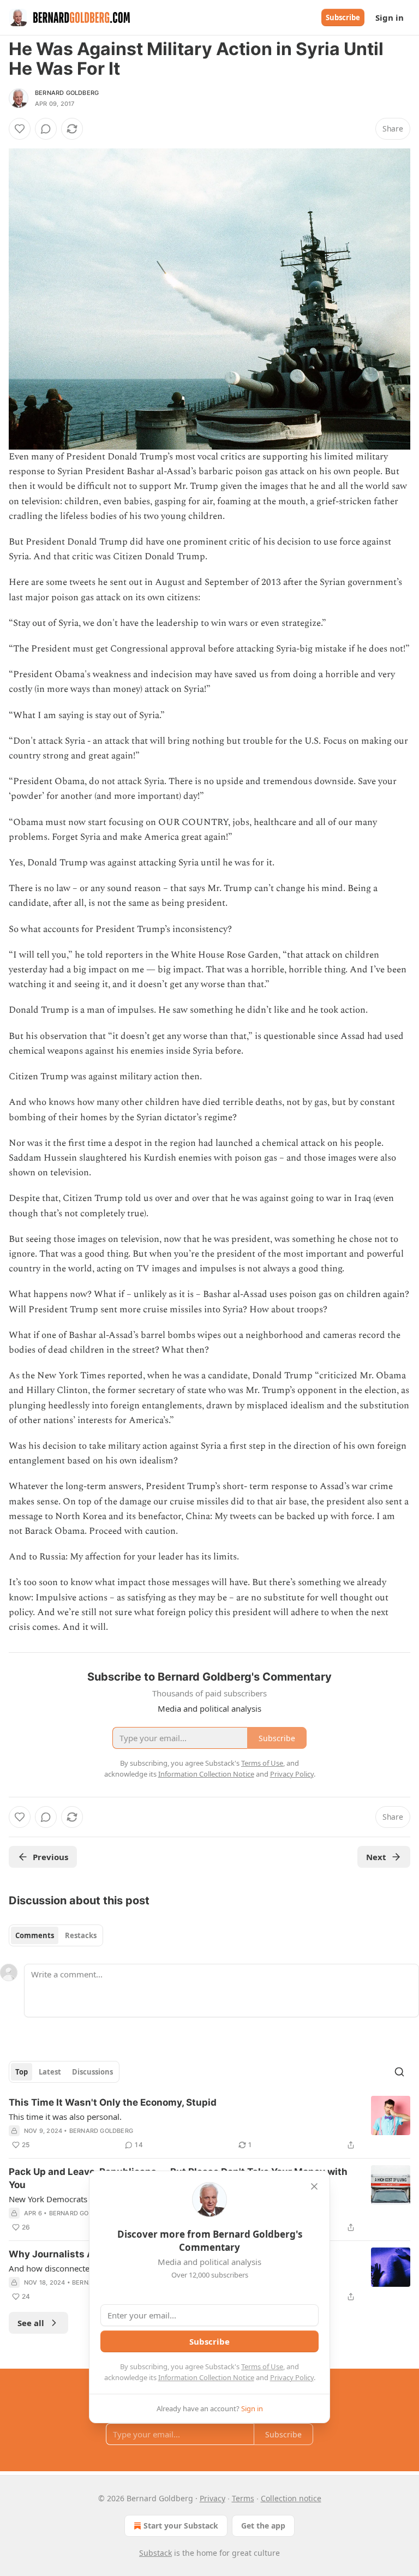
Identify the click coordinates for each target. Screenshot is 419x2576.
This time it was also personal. (65, 2117)
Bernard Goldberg (67, 93)
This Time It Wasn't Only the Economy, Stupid (113, 2102)
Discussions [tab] (92, 2072)
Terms (243, 2498)
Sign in (390, 17)
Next (376, 1857)
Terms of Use (262, 2366)
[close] (314, 2186)
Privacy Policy (292, 2377)
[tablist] (56, 1935)
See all (31, 2323)
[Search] (399, 2072)
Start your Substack (181, 2526)
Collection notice (291, 2498)
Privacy (213, 2498)
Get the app (263, 2526)
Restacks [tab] (81, 1935)
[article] (209, 2124)
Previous (50, 1857)
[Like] (20, 129)
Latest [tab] (50, 2072)
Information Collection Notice (206, 2377)
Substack (155, 2553)
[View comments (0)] (46, 129)
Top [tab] (22, 2072)
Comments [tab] (35, 1935)
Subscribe (343, 17)
